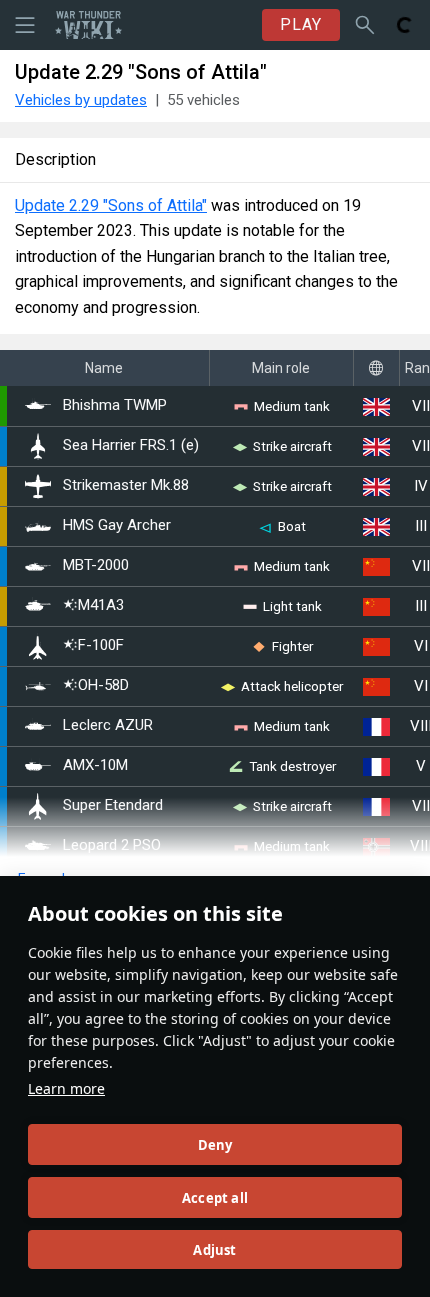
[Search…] (365, 25)
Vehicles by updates (81, 100)
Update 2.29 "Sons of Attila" (111, 205)
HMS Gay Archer (117, 525)
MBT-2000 (96, 565)
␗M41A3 (93, 605)
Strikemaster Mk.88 (126, 485)
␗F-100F (93, 645)
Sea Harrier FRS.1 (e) (131, 445)
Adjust (214, 1250)
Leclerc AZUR (108, 725)
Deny (215, 1145)
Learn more (66, 1088)
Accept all (215, 1198)
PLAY (301, 24)
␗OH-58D (96, 685)
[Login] (405, 25)
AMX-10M (95, 765)
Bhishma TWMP (115, 405)
